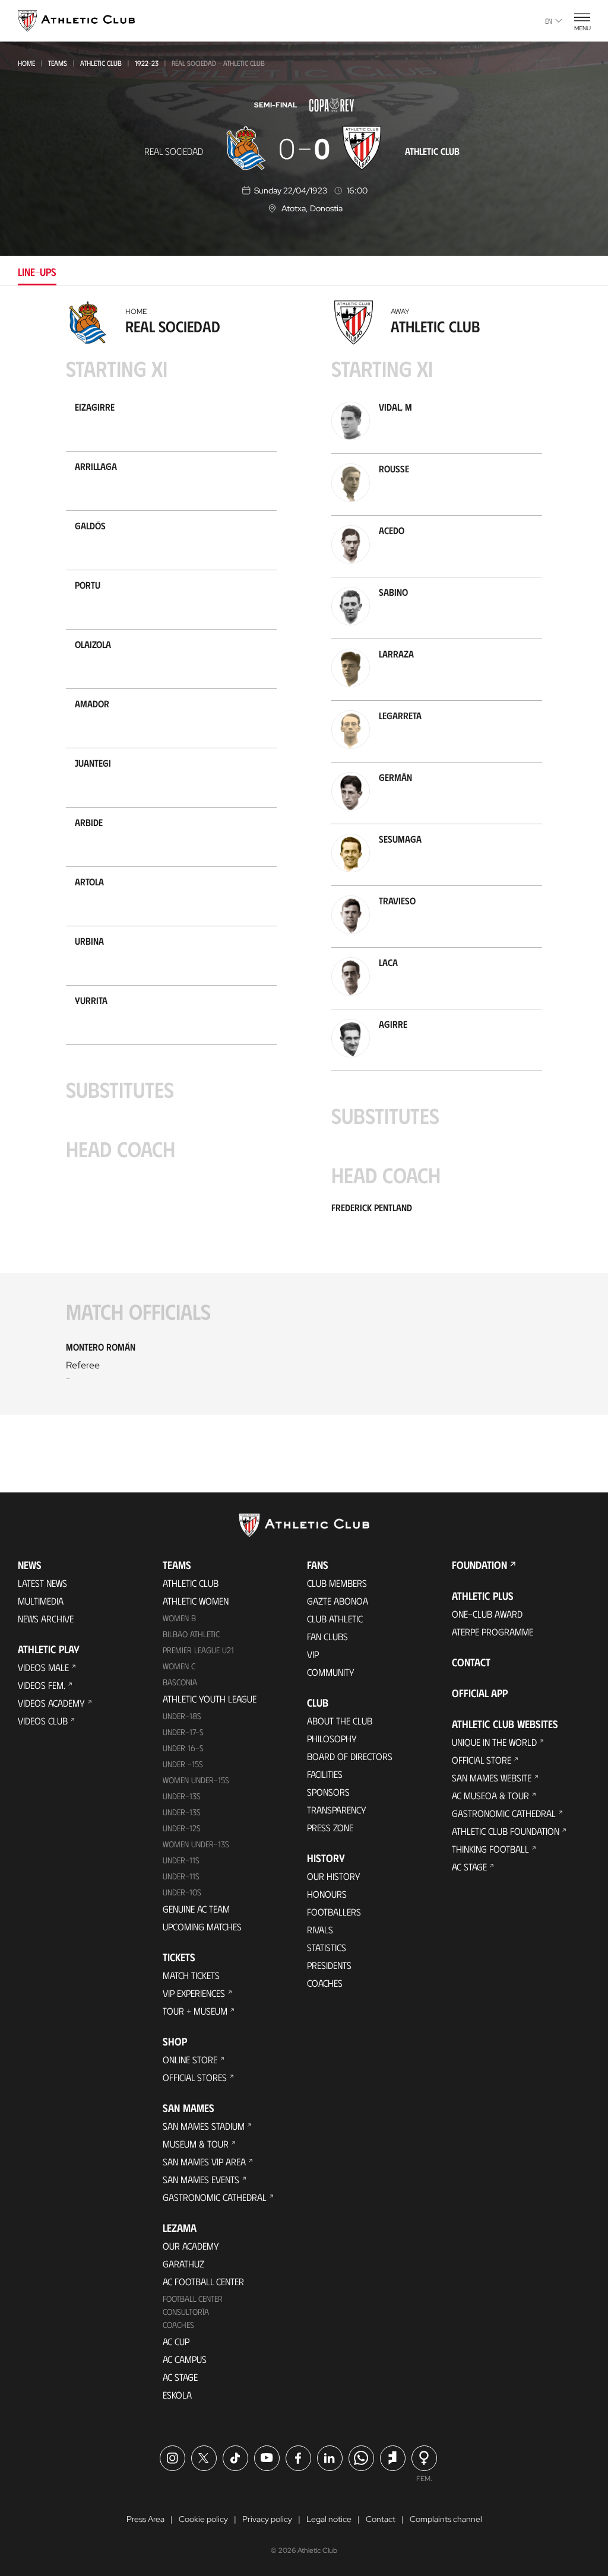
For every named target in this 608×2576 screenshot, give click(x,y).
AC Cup (176, 2341)
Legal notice (329, 2519)
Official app (480, 1693)
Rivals (320, 1929)
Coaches (178, 2325)
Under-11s (181, 1876)
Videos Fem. (42, 1685)
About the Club (340, 1721)
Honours (327, 1894)
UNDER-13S (182, 1812)
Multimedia (41, 1601)
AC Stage (180, 2377)
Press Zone (330, 1827)
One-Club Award (487, 1614)
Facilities (325, 1774)
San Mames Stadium (204, 2126)
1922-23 (147, 63)
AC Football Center (203, 2281)
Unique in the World (494, 1742)
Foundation (479, 1565)
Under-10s (182, 1892)
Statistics (327, 1947)
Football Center (193, 2299)
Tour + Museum (195, 2011)
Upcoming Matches (202, 1927)
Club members (337, 1583)
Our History (334, 1876)
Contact (471, 1662)
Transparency (337, 1810)
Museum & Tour (196, 2144)
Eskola (177, 2395)
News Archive (46, 1619)
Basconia (180, 1682)
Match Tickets (191, 1975)
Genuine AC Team (196, 1909)
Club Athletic (335, 1619)
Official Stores (195, 2077)
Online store (190, 2059)
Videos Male (43, 1667)
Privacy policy (267, 2519)
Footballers (334, 1912)
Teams (58, 63)
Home (26, 63)
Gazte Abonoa (338, 1601)
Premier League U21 (198, 1650)
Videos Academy (51, 1703)
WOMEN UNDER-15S (196, 1780)
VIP (313, 1654)
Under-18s (182, 1716)
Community (331, 1672)
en (549, 21)
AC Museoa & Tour (490, 1795)
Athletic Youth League (210, 1699)
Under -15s (183, 1764)
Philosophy (332, 1738)
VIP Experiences (194, 1993)
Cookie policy (203, 2519)
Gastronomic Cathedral (215, 2197)
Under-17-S (183, 1732)
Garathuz (183, 2264)
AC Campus (185, 2359)
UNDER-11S (181, 1860)
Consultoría (186, 2312)
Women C (179, 1666)
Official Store (482, 1760)
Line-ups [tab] (37, 272)
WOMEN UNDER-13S (196, 1844)
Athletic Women (196, 1601)
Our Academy (191, 2246)
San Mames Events (201, 2179)
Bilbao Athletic (191, 1634)
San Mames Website (492, 1778)
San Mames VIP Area (204, 2162)
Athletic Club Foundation (506, 1831)
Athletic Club (101, 63)
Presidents (329, 1965)
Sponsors (328, 1792)
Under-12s (182, 1828)
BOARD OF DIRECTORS (350, 1756)
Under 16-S (183, 1748)
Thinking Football (490, 1849)
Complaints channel (446, 2519)
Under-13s (182, 1796)
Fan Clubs (327, 1636)
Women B (179, 1618)
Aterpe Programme (493, 1632)
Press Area (145, 2519)
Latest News (42, 1583)
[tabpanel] (304, 865)
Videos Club (43, 1721)
